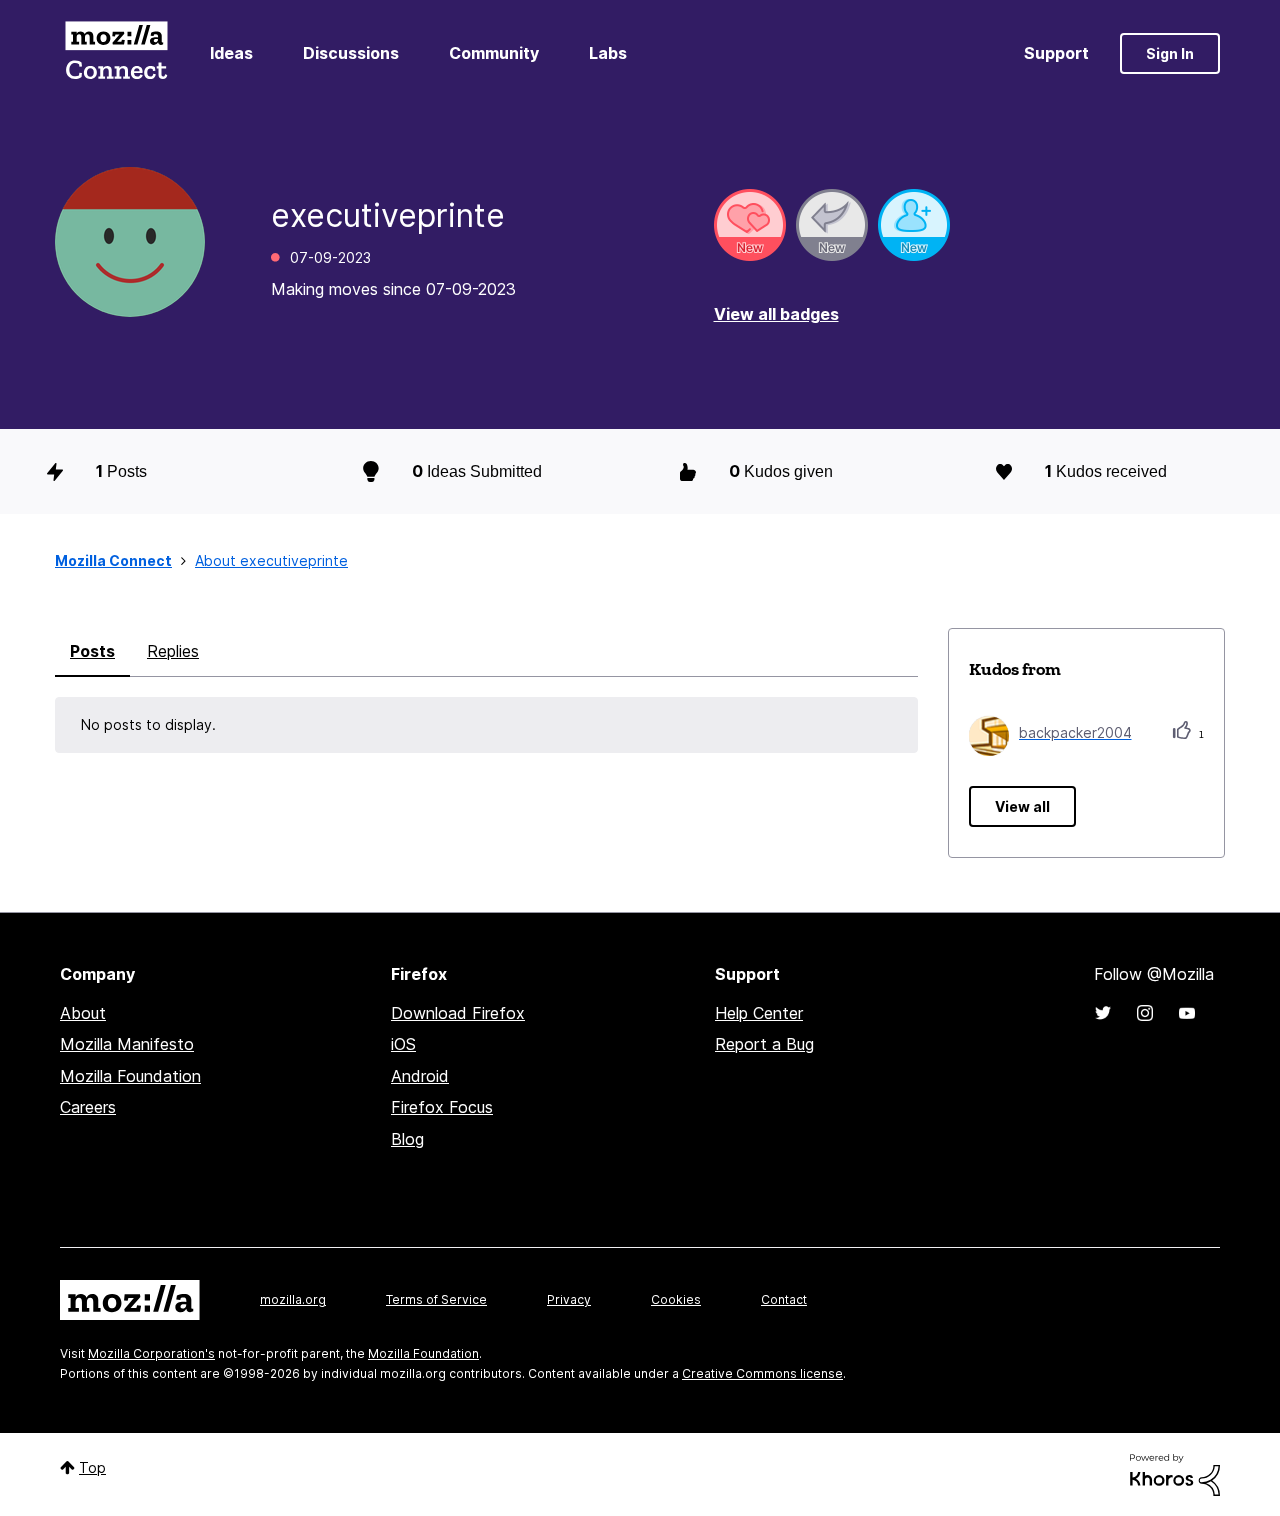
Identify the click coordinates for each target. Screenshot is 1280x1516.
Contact (784, 1299)
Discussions (351, 53)
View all (1022, 806)
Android (420, 1076)
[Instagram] (1145, 1013)
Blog (407, 1139)
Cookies (676, 1299)
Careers (88, 1107)
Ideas (231, 53)
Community (494, 53)
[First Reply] (832, 225)
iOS (403, 1044)
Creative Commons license (762, 1373)
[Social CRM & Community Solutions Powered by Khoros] (1175, 1473)
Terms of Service (436, 1299)
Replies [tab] (173, 651)
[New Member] (914, 225)
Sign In (1170, 53)
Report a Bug (764, 1044)
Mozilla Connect (116, 53)
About (83, 1013)
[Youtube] (1187, 1013)
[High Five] (750, 225)
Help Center (759, 1013)
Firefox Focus (442, 1107)
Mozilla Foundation (130, 1076)
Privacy (569, 1299)
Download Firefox (458, 1013)
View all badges (776, 314)
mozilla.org (293, 1299)
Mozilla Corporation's (151, 1353)
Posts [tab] (92, 651)
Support (1056, 53)
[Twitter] (1103, 1013)
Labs (608, 53)
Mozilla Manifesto (127, 1044)
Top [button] (92, 1467)
